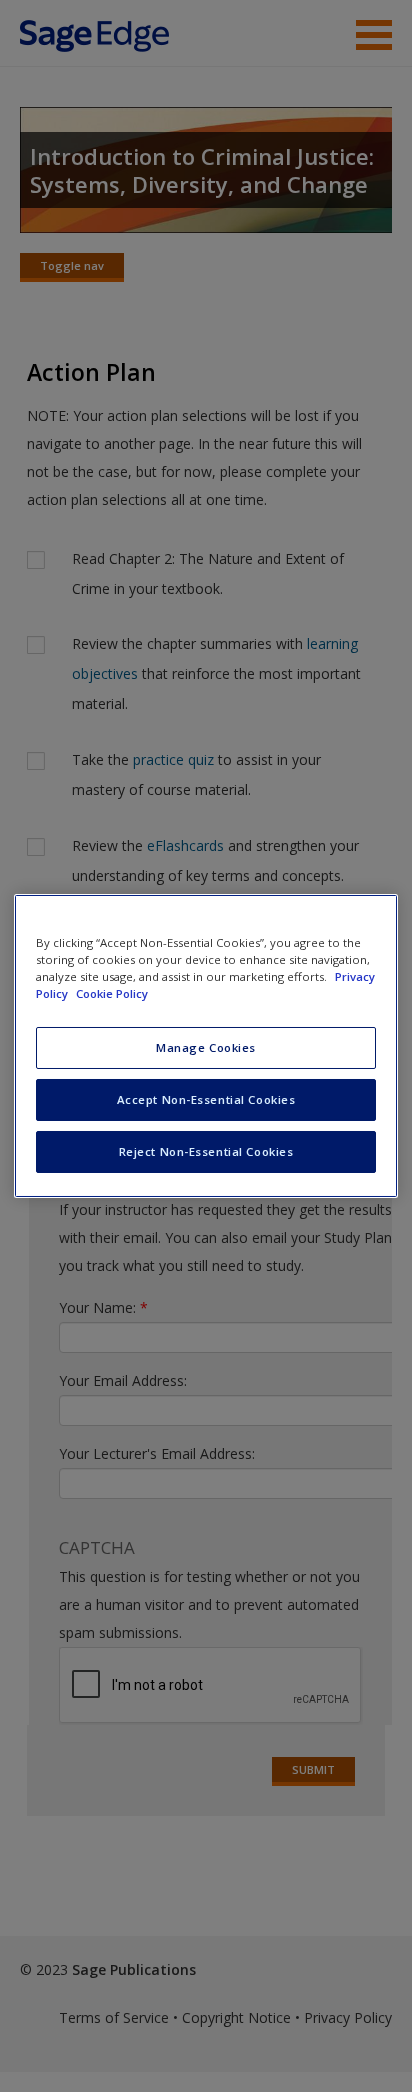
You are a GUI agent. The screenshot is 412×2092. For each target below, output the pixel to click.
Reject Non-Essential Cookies (206, 1151)
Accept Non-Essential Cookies (206, 1099)
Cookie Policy (112, 993)
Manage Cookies (206, 1047)
